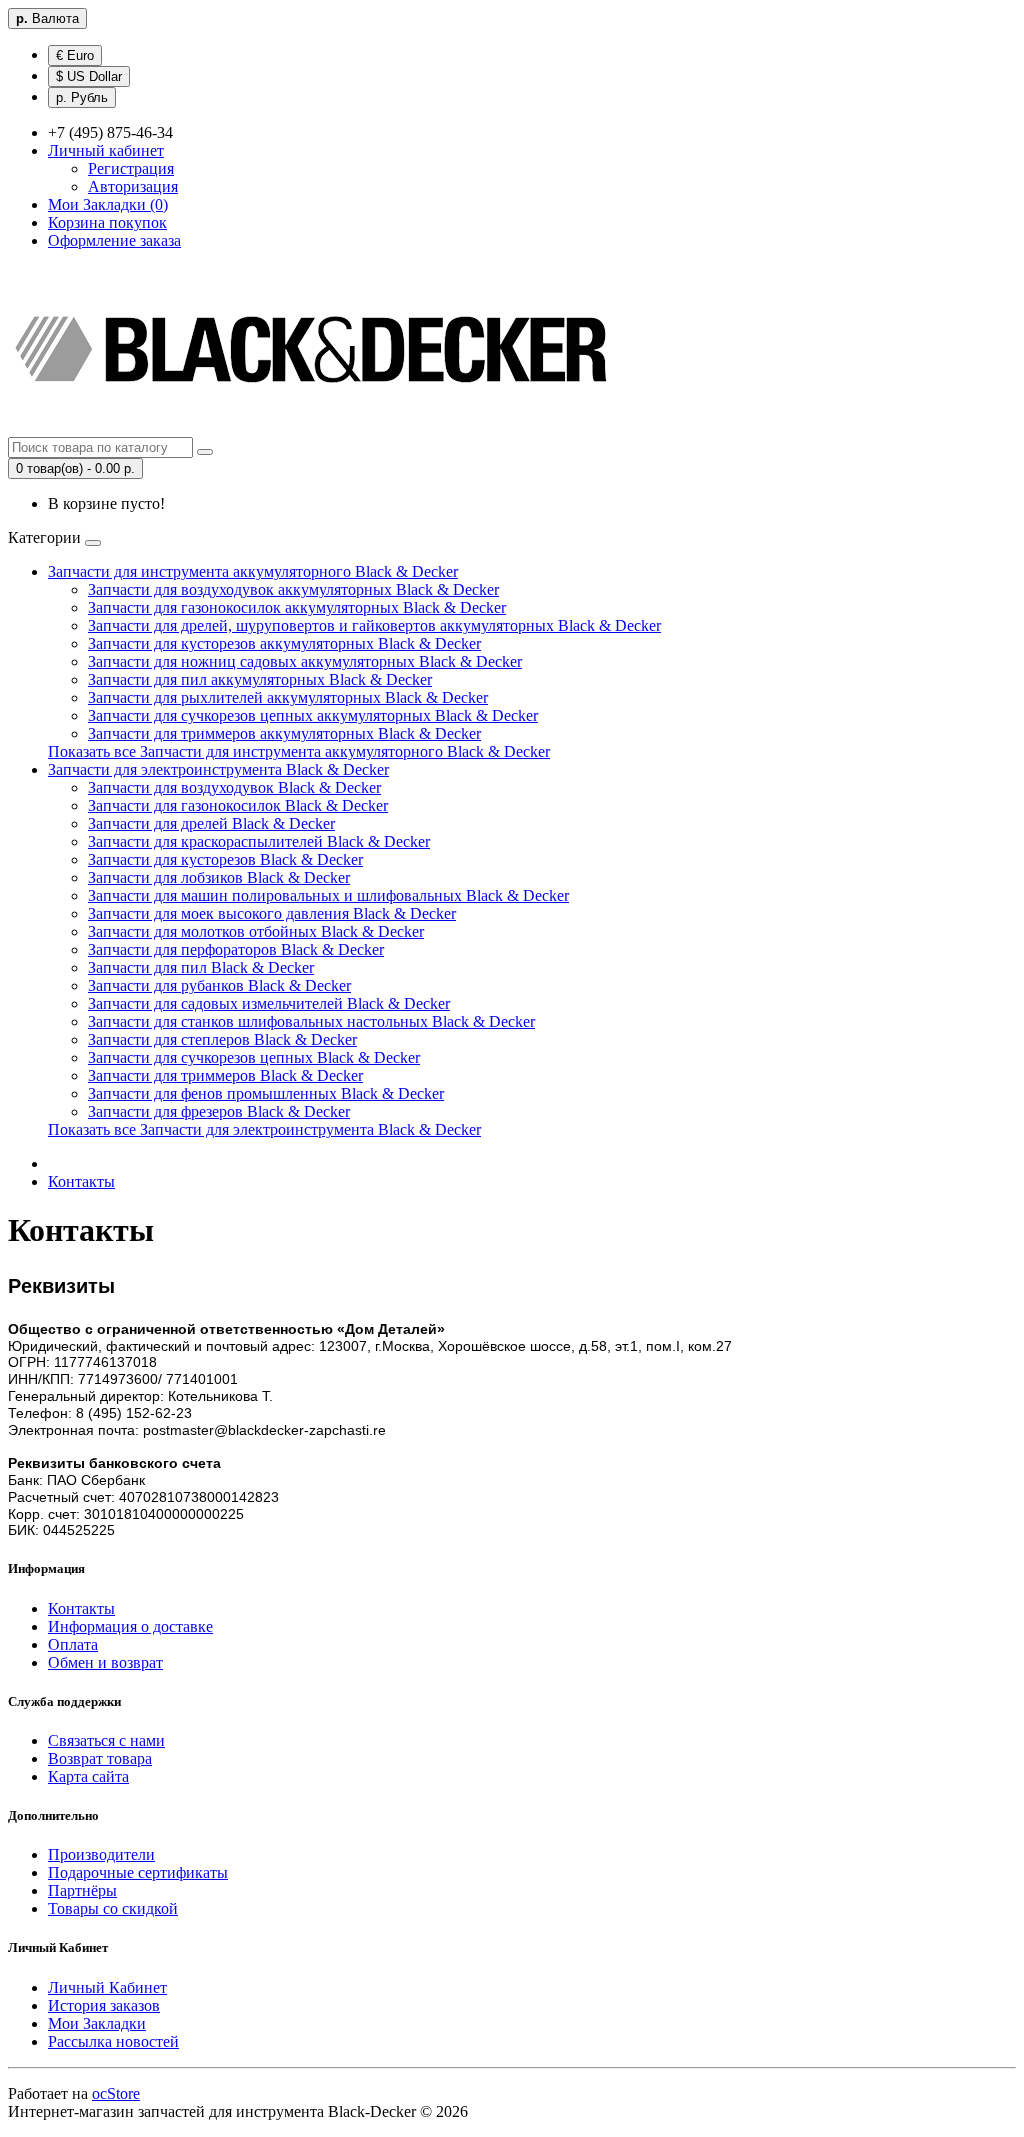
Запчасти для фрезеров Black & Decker (219, 1111)
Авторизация (133, 186)
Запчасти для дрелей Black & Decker (211, 823)
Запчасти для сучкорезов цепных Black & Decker (254, 1057)
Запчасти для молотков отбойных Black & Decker (256, 931)
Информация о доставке (130, 1626)
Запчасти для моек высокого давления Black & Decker (272, 913)
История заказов (104, 2005)
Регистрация (131, 168)
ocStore (116, 2093)
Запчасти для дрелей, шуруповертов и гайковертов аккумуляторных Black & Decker (374, 625)
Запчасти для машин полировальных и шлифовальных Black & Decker (328, 895)
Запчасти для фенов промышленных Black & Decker (266, 1093)
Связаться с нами (106, 1740)
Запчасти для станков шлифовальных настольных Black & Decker (311, 1021)
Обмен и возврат (105, 1662)
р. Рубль (82, 97)
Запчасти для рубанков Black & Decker (219, 985)
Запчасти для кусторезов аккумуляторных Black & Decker (284, 643)
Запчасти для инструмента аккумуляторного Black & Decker (253, 571)
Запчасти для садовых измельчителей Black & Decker (269, 1003)
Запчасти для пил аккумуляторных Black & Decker (260, 679)
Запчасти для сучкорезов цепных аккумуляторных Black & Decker (313, 715)
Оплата (73, 1644)
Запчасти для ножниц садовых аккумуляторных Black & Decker (305, 661)
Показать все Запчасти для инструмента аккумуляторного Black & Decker (299, 751)
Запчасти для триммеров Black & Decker (225, 1075)
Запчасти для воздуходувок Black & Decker (234, 787)
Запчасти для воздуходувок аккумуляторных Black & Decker (293, 589)
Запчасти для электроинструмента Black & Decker (218, 769)
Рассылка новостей (113, 2041)
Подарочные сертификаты (138, 1872)
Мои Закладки (97, 2023)
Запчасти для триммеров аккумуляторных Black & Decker (284, 733)
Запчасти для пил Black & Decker (201, 967)
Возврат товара (100, 1758)
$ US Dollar (89, 76)
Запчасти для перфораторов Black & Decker (236, 949)
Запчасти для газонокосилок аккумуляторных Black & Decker (297, 607)
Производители (101, 1854)
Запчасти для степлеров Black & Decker (222, 1039)
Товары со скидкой (113, 1908)
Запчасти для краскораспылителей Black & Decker (259, 841)
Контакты (81, 1181)
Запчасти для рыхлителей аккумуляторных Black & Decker (288, 697)
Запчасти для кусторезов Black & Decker (225, 859)
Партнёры (82, 1890)
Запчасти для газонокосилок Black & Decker (238, 805)
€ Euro (75, 55)
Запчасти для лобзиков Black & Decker (219, 877)
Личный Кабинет (107, 1987)
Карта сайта (88, 1776)
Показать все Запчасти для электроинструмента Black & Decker (264, 1129)
